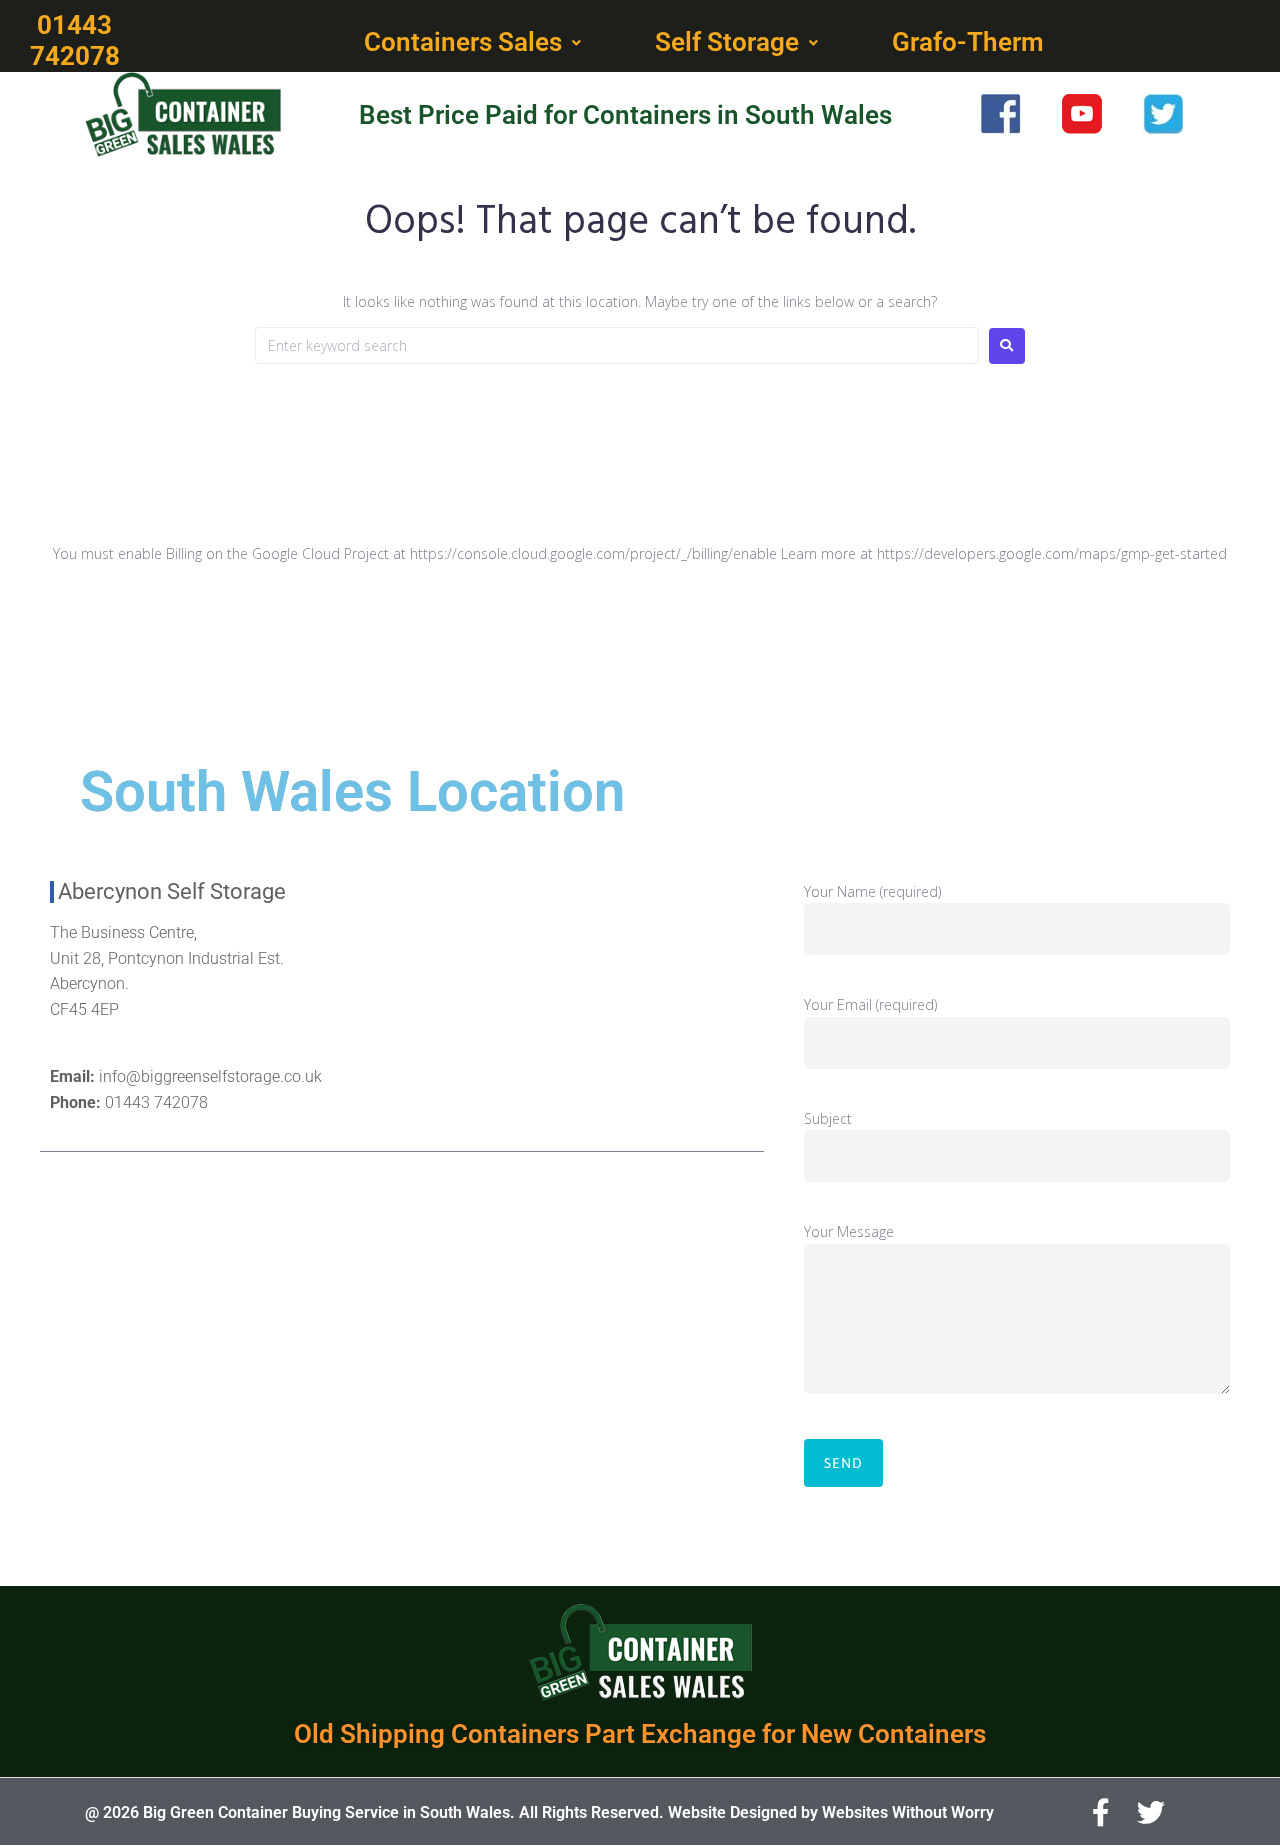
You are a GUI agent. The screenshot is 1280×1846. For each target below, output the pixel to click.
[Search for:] (617, 345)
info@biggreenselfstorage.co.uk (210, 1076)
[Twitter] (1151, 1813)
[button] (474, 43)
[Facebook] (1101, 1813)
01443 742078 (156, 1102)
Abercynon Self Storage (172, 891)
